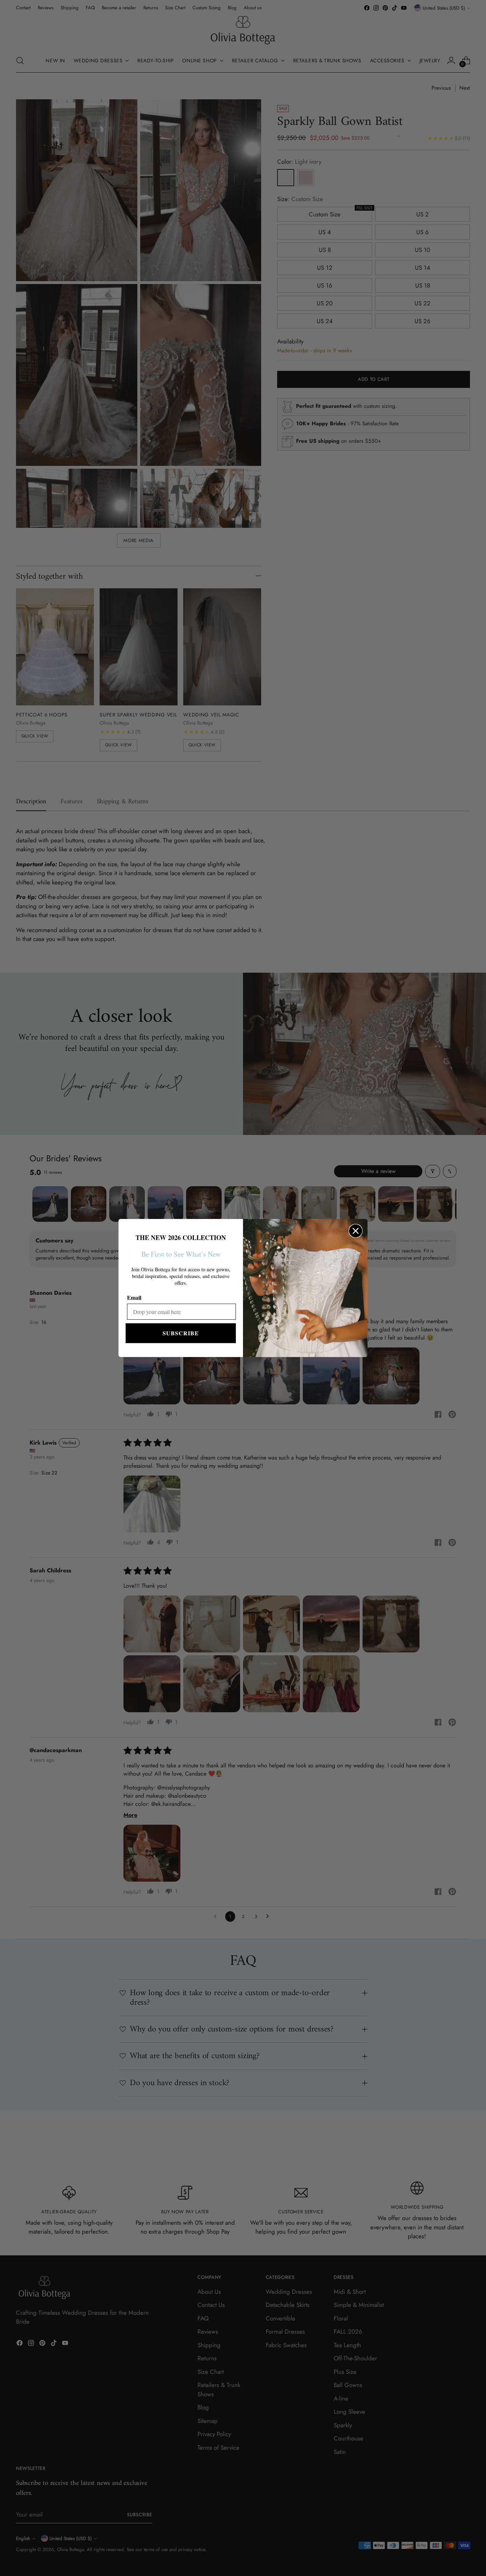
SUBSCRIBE (181, 1333)
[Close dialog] (356, 1231)
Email (134, 1297)
